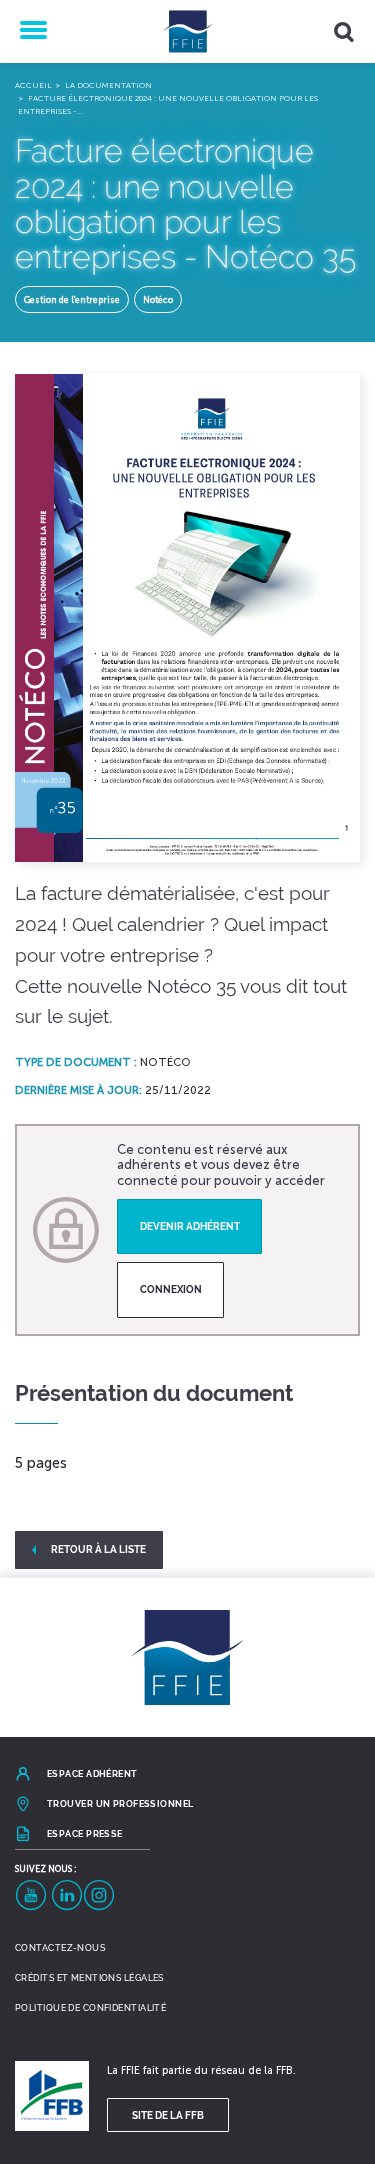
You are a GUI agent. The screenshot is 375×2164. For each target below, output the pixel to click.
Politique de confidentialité (90, 2008)
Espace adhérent (92, 1774)
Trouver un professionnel (120, 1804)
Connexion (171, 1289)
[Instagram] (99, 1895)
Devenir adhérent (190, 1226)
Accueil (33, 85)
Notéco (158, 300)
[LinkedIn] (67, 1895)
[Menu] (31, 31)
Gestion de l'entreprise (72, 300)
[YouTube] (31, 1895)
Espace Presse (85, 1834)
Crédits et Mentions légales (89, 1978)
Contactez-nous (60, 1948)
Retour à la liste (98, 1549)
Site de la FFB (168, 2115)
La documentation (108, 85)
